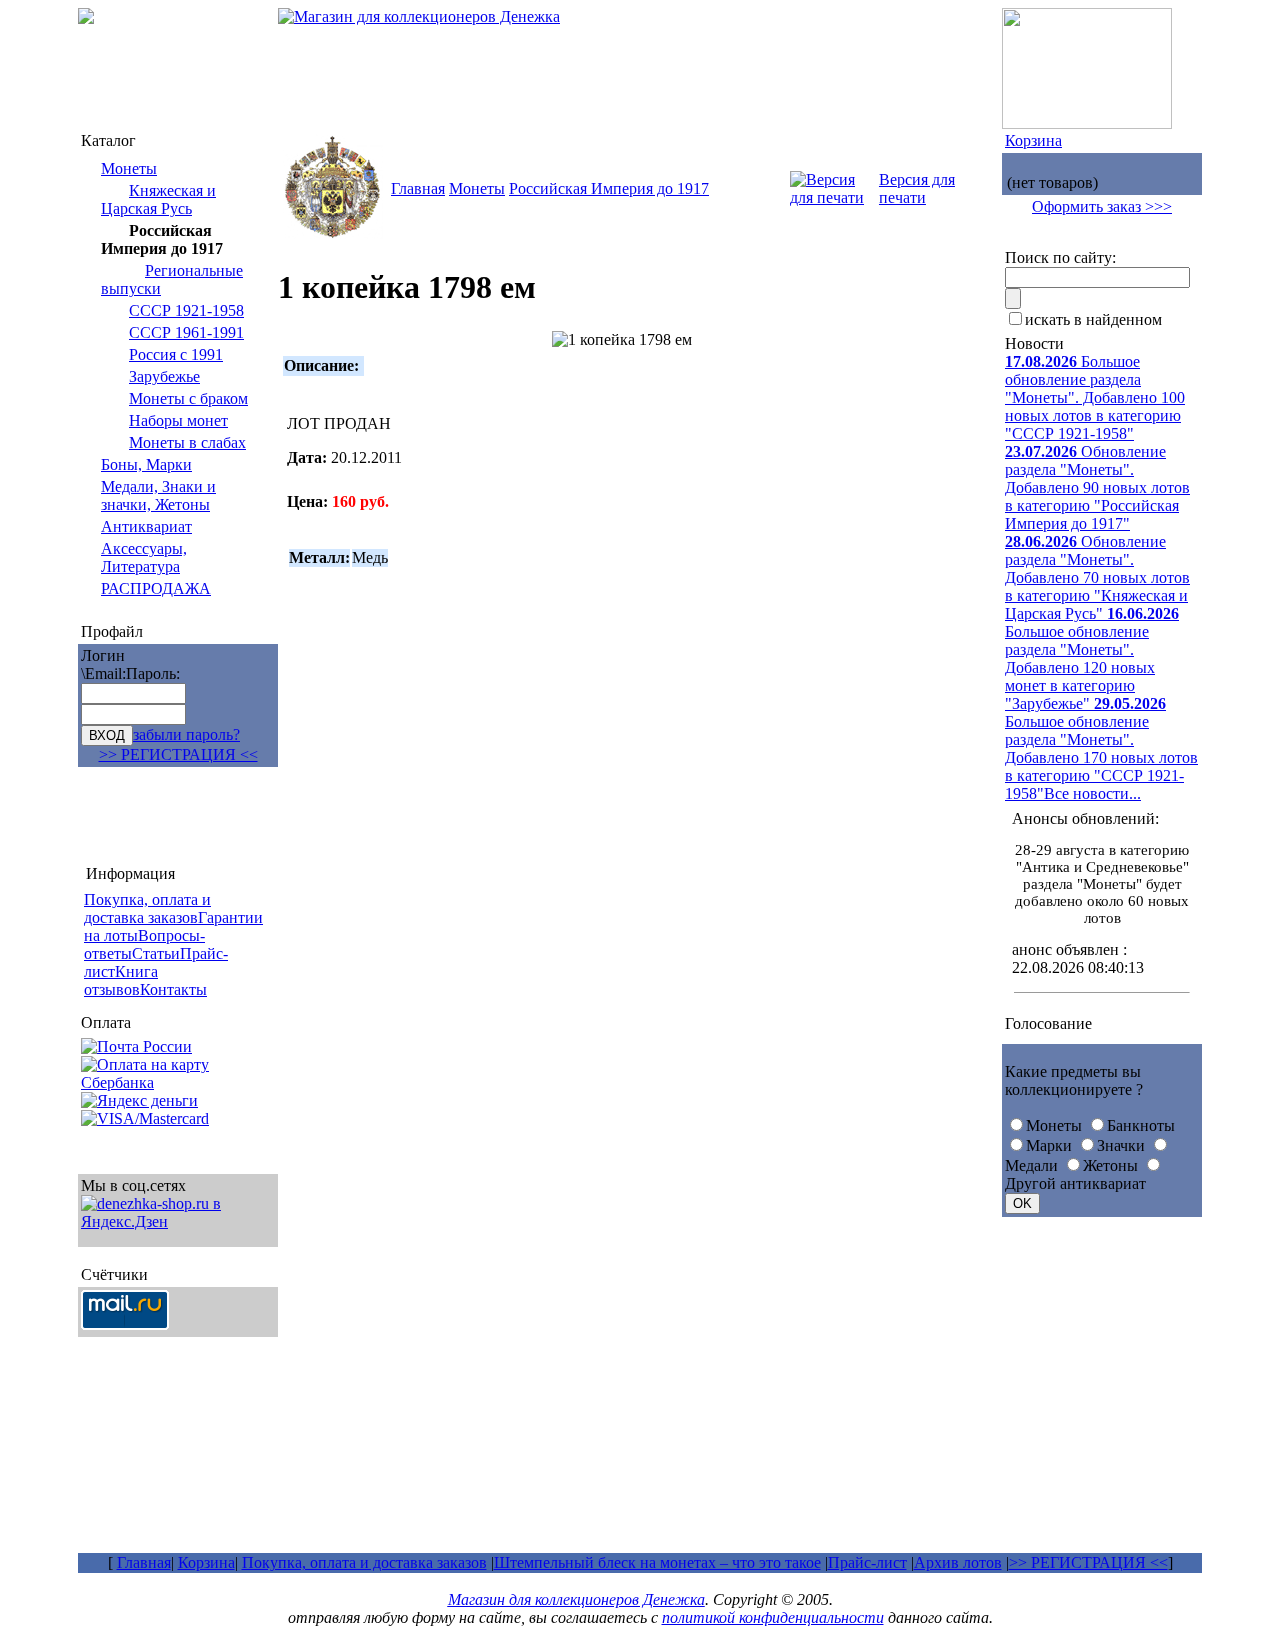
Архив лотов (958, 1562)
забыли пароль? (186, 734)
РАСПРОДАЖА (156, 588)
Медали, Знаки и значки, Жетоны (158, 495)
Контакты (173, 989)
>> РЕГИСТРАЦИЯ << (178, 754)
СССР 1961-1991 (186, 332)
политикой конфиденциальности (773, 1617)
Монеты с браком (188, 398)
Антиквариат (146, 526)
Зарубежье (164, 376)
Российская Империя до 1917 (609, 188)
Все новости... (1092, 793)
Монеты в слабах (187, 442)
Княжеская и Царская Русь (158, 199)
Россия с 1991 (176, 354)
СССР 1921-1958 (186, 310)
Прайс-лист (867, 1562)
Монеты (129, 168)
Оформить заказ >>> (1102, 206)
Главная (418, 188)
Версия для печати (917, 188)
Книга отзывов (121, 980)
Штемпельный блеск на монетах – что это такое (657, 1562)
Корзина (1033, 140)
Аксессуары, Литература (144, 557)
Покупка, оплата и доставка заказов (364, 1562)
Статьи (156, 953)
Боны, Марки (146, 464)
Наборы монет (178, 420)
